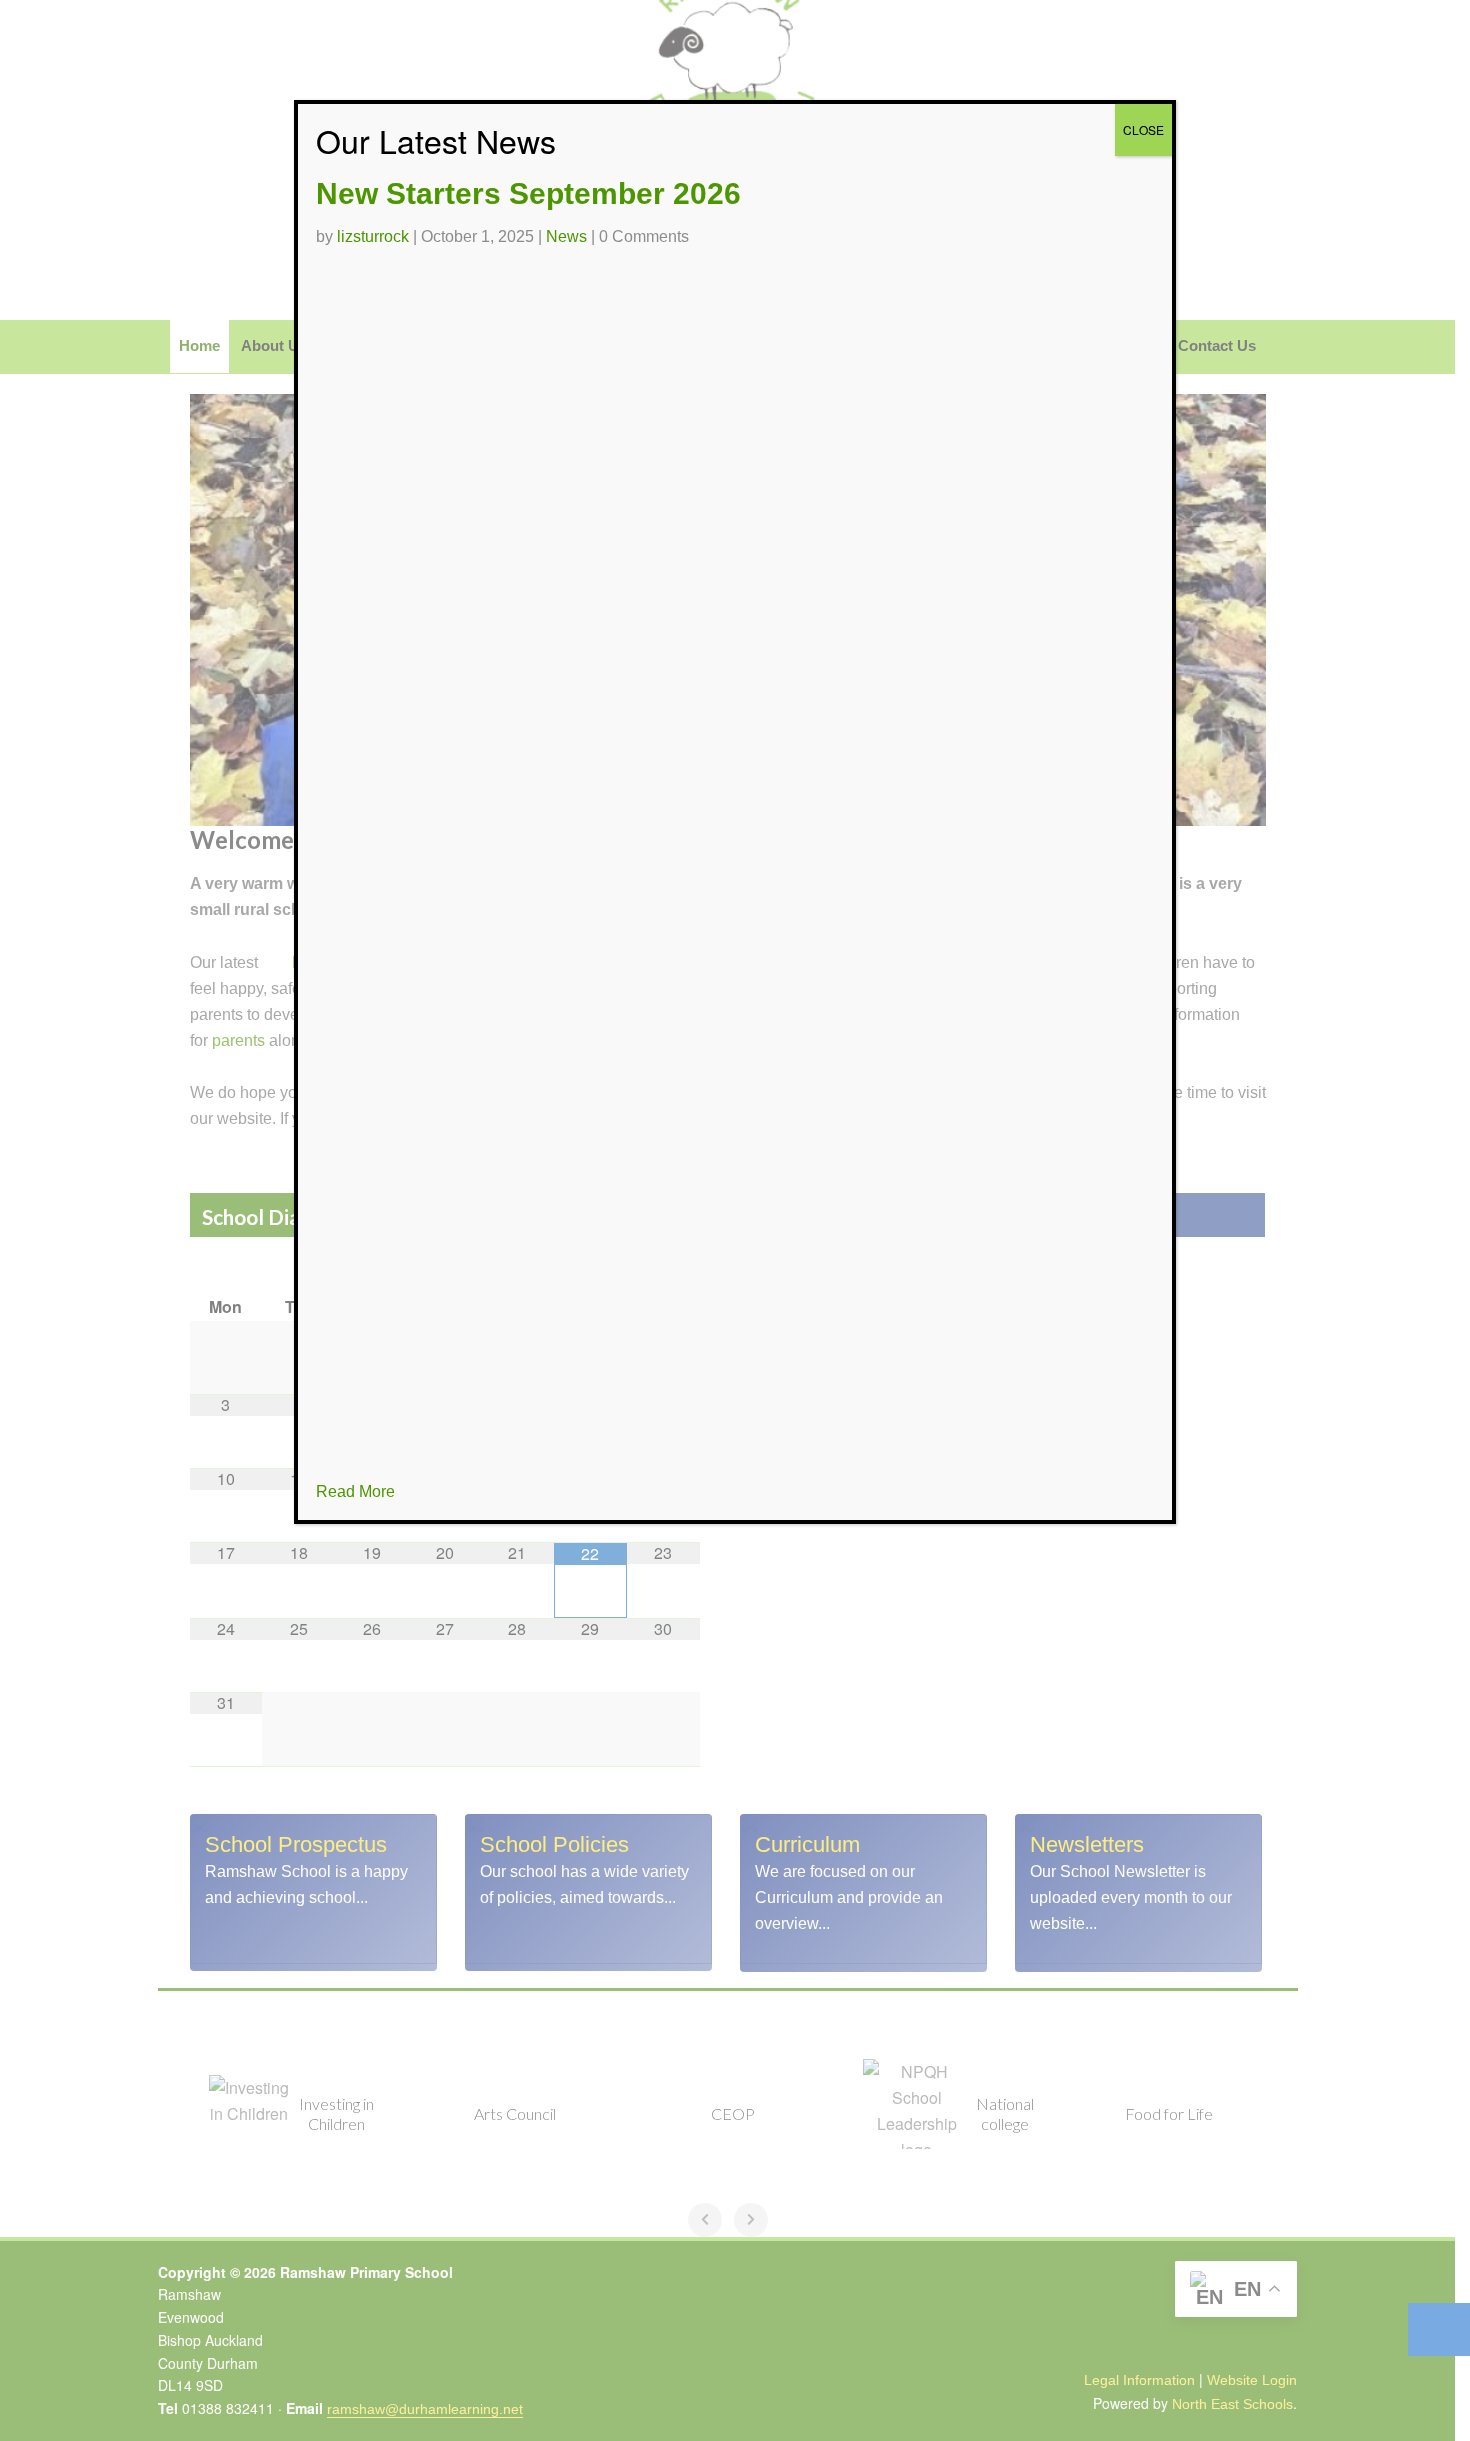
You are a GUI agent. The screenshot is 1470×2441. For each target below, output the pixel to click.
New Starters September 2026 (528, 193)
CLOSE (1143, 129)
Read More (355, 1491)
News (566, 236)
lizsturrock (373, 236)
